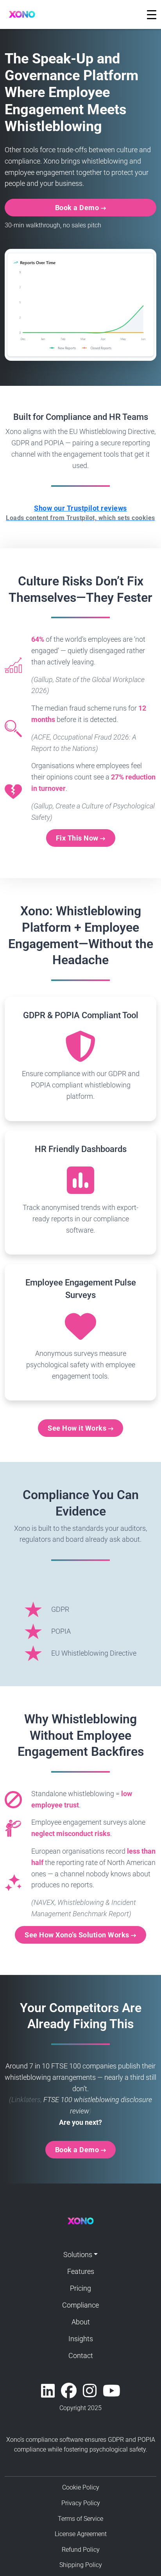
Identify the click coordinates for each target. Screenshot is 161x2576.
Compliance (80, 2305)
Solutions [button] (78, 2255)
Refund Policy (81, 2550)
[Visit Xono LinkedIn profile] (48, 2391)
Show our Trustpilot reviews (80, 513)
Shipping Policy (81, 2565)
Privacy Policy (81, 2503)
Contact (81, 2355)
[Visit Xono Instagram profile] (90, 2391)
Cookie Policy (81, 2487)
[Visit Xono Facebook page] (69, 2391)
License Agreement (81, 2534)
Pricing (80, 2288)
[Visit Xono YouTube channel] (112, 2391)
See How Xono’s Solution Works (78, 1935)
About (81, 2322)
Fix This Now (78, 838)
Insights (81, 2339)
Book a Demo (78, 208)
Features (81, 2271)
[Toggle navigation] (152, 14)
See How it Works (78, 1428)
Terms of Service (80, 2519)
